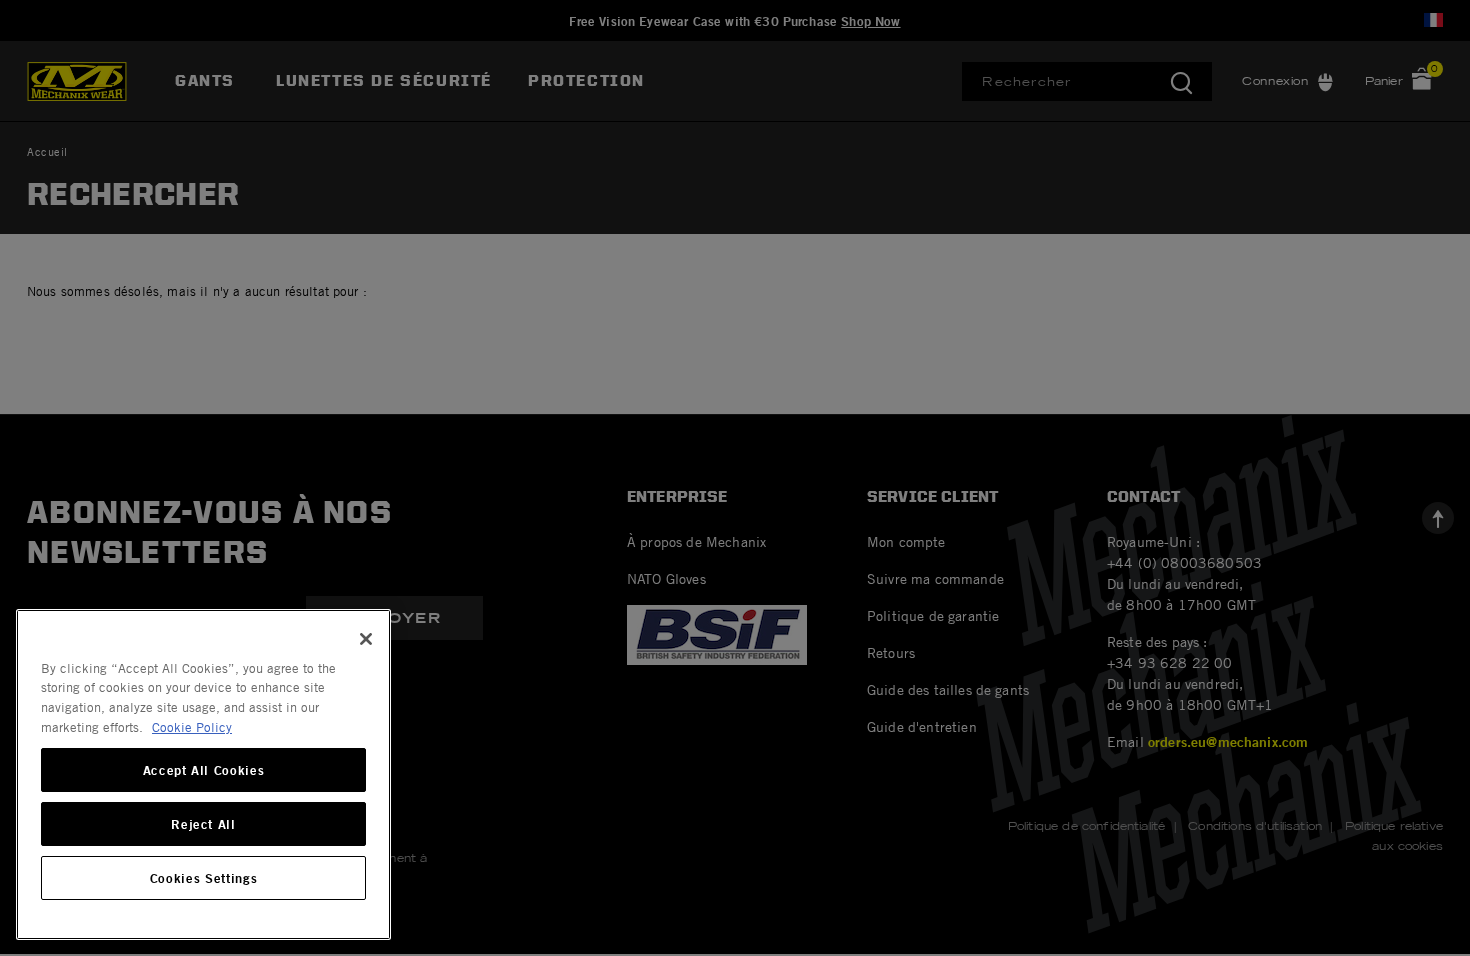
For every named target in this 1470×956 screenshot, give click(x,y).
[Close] (366, 639)
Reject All (203, 824)
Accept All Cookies (204, 770)
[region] (203, 774)
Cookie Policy (192, 727)
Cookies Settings (204, 878)
